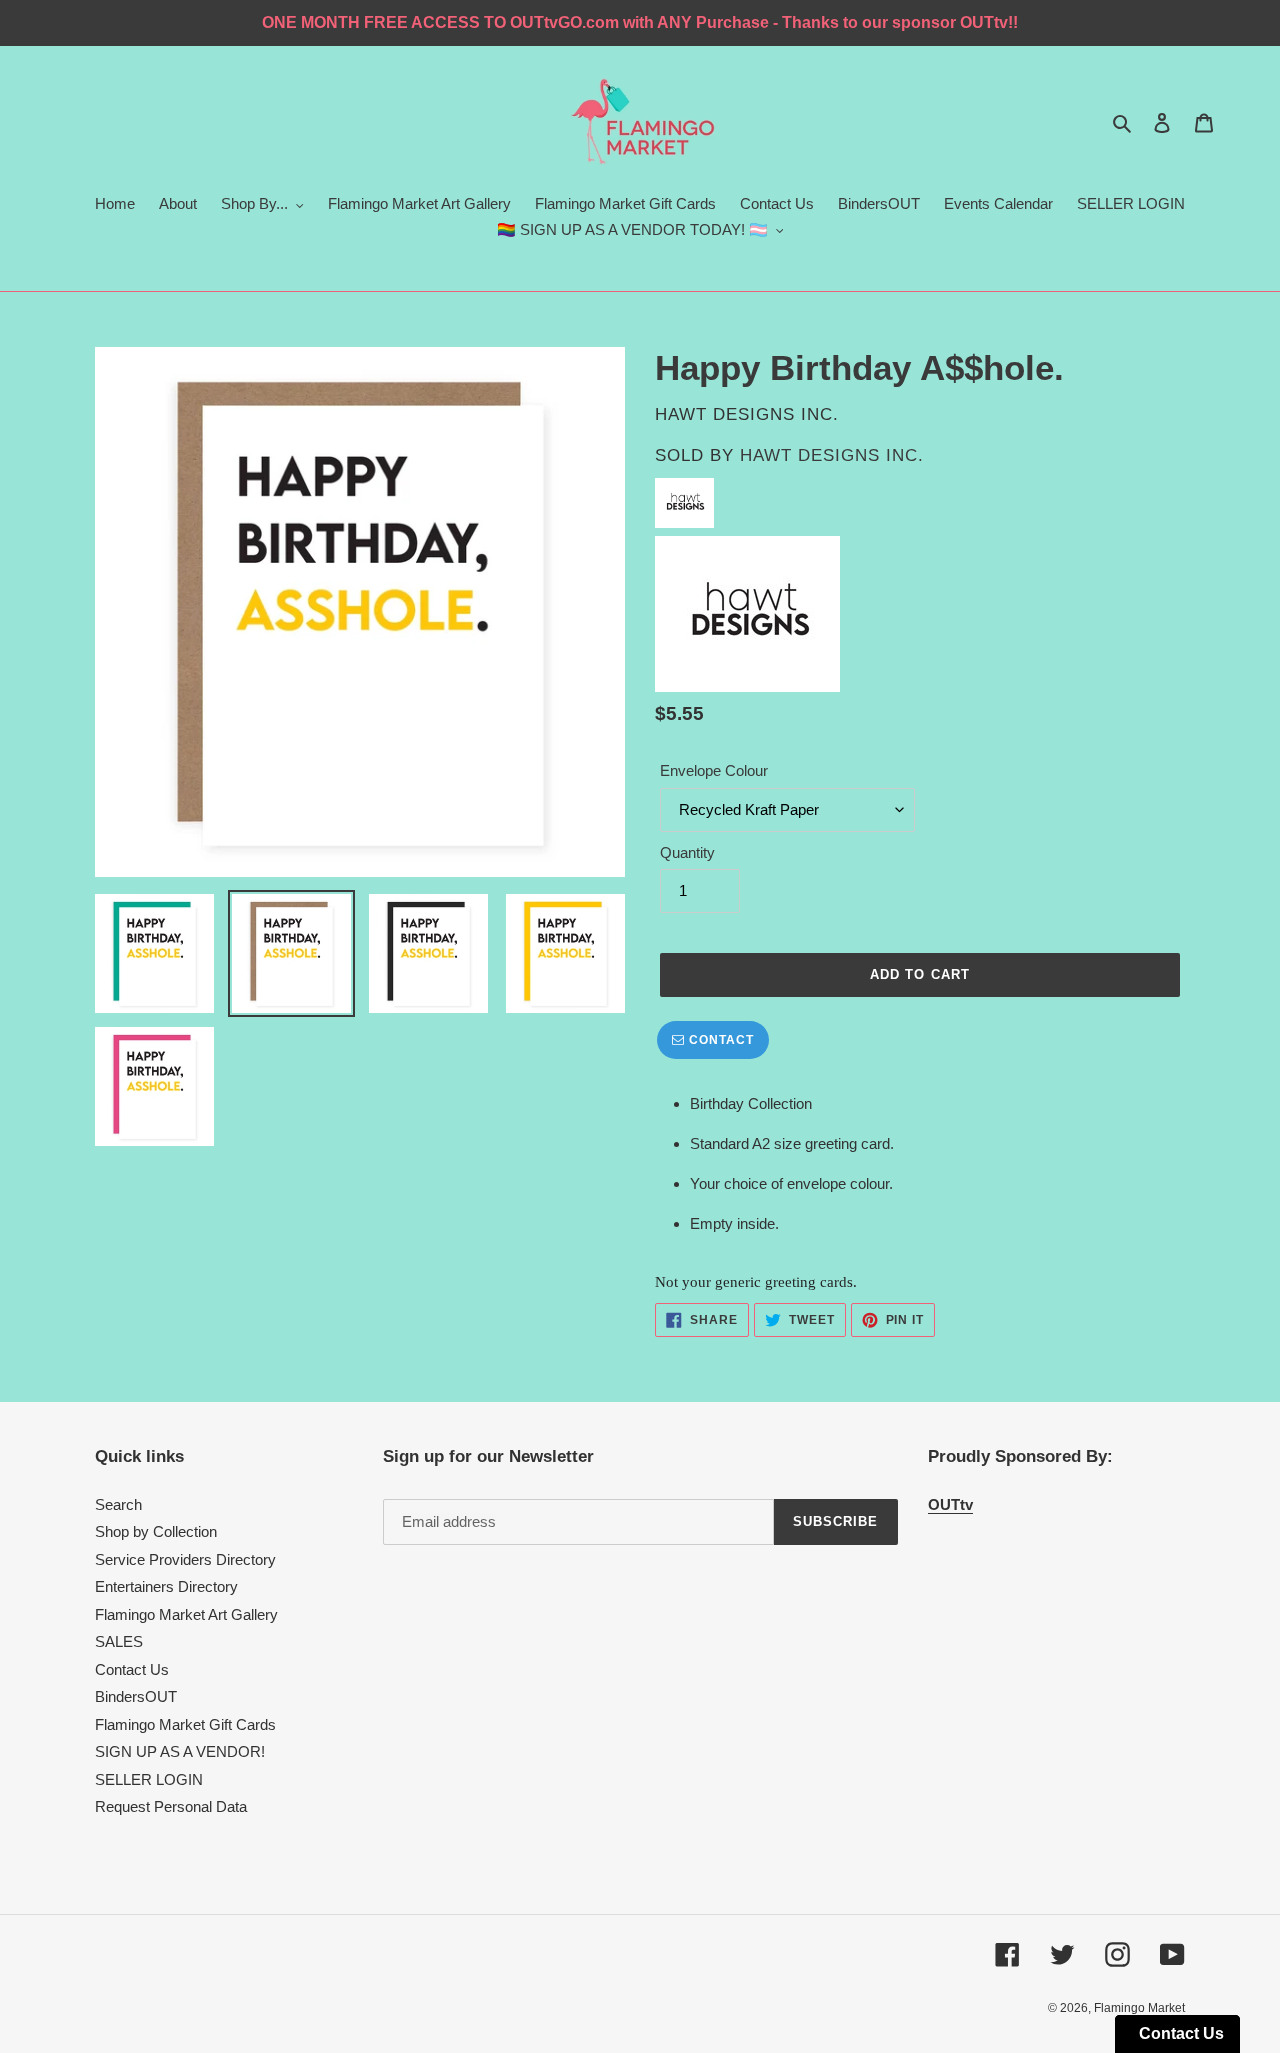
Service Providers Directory (185, 1559)
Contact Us (132, 1669)
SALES (119, 1641)
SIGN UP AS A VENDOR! (180, 1751)
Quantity (687, 852)
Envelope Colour (714, 770)
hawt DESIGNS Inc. (832, 455)
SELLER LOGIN (149, 1779)
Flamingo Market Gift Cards (185, 1724)
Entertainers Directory (166, 1586)
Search (118, 1504)
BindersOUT (136, 1696)
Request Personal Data (171, 1806)
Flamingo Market (1139, 2008)
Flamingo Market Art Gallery (186, 1614)
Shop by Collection (156, 1531)
